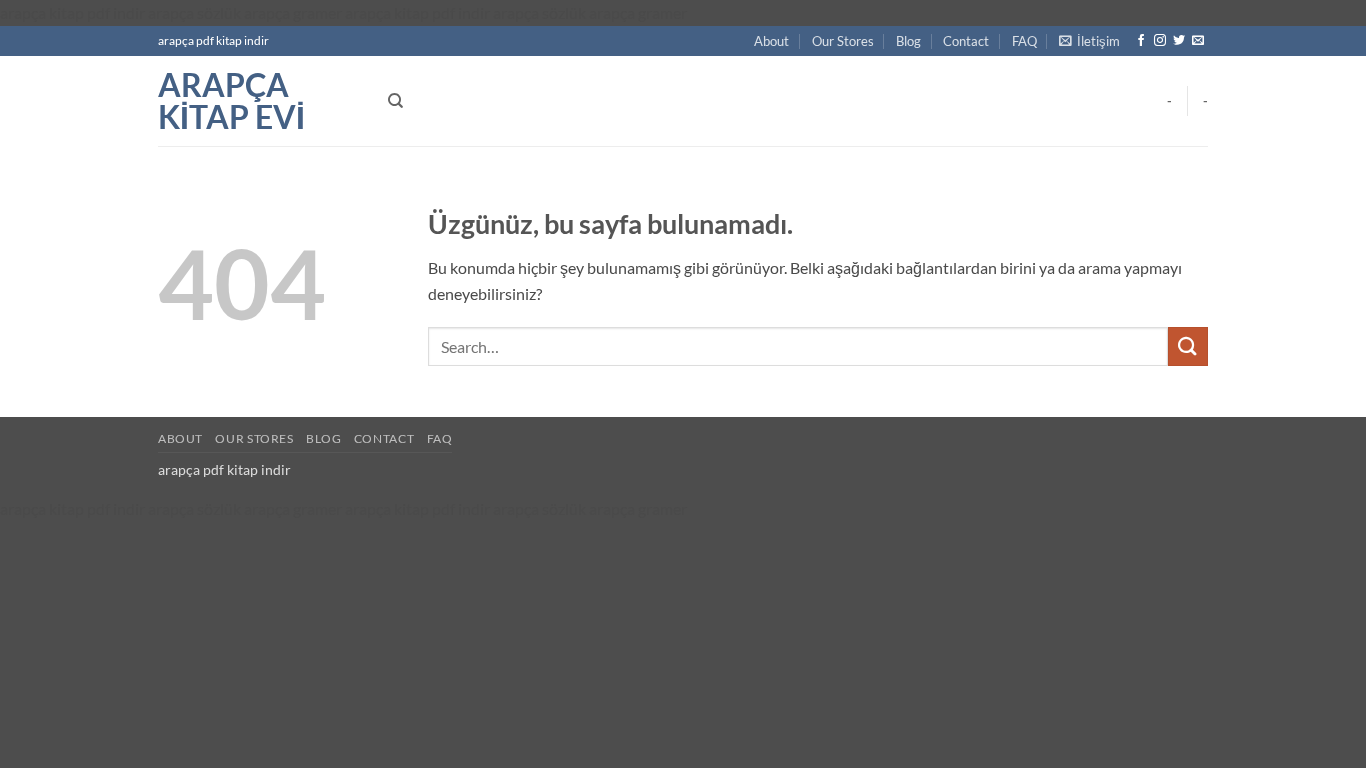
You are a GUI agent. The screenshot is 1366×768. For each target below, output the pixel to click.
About (771, 41)
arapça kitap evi (231, 101)
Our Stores (843, 41)
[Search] (395, 101)
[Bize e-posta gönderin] (1198, 41)
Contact (966, 41)
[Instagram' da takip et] (1160, 41)
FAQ (1024, 41)
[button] (1089, 41)
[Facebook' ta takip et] (1141, 41)
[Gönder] (1188, 346)
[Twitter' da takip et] (1179, 41)
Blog (908, 41)
